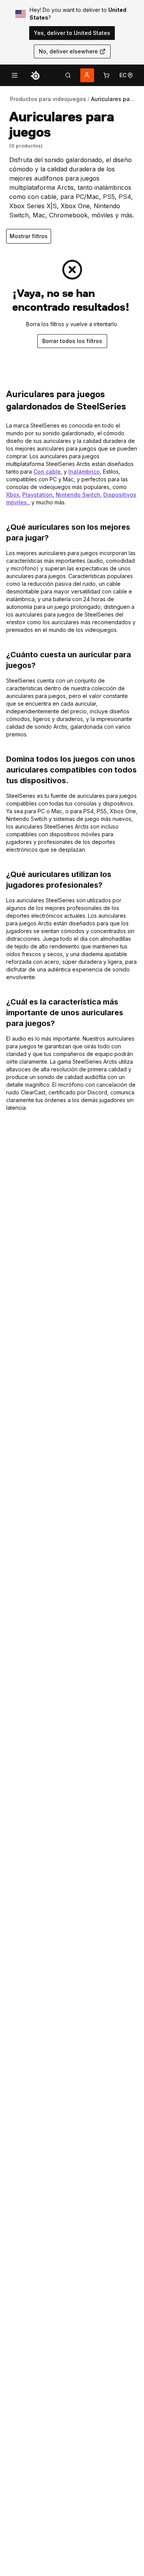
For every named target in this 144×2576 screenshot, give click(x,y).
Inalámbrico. (85, 472)
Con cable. (48, 472)
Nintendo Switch (78, 495)
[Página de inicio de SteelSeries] (35, 75)
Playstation (37, 495)
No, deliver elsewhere (68, 51)
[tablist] (68, 75)
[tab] (68, 75)
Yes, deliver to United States (72, 33)
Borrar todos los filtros (72, 341)
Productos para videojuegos (48, 99)
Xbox (13, 495)
